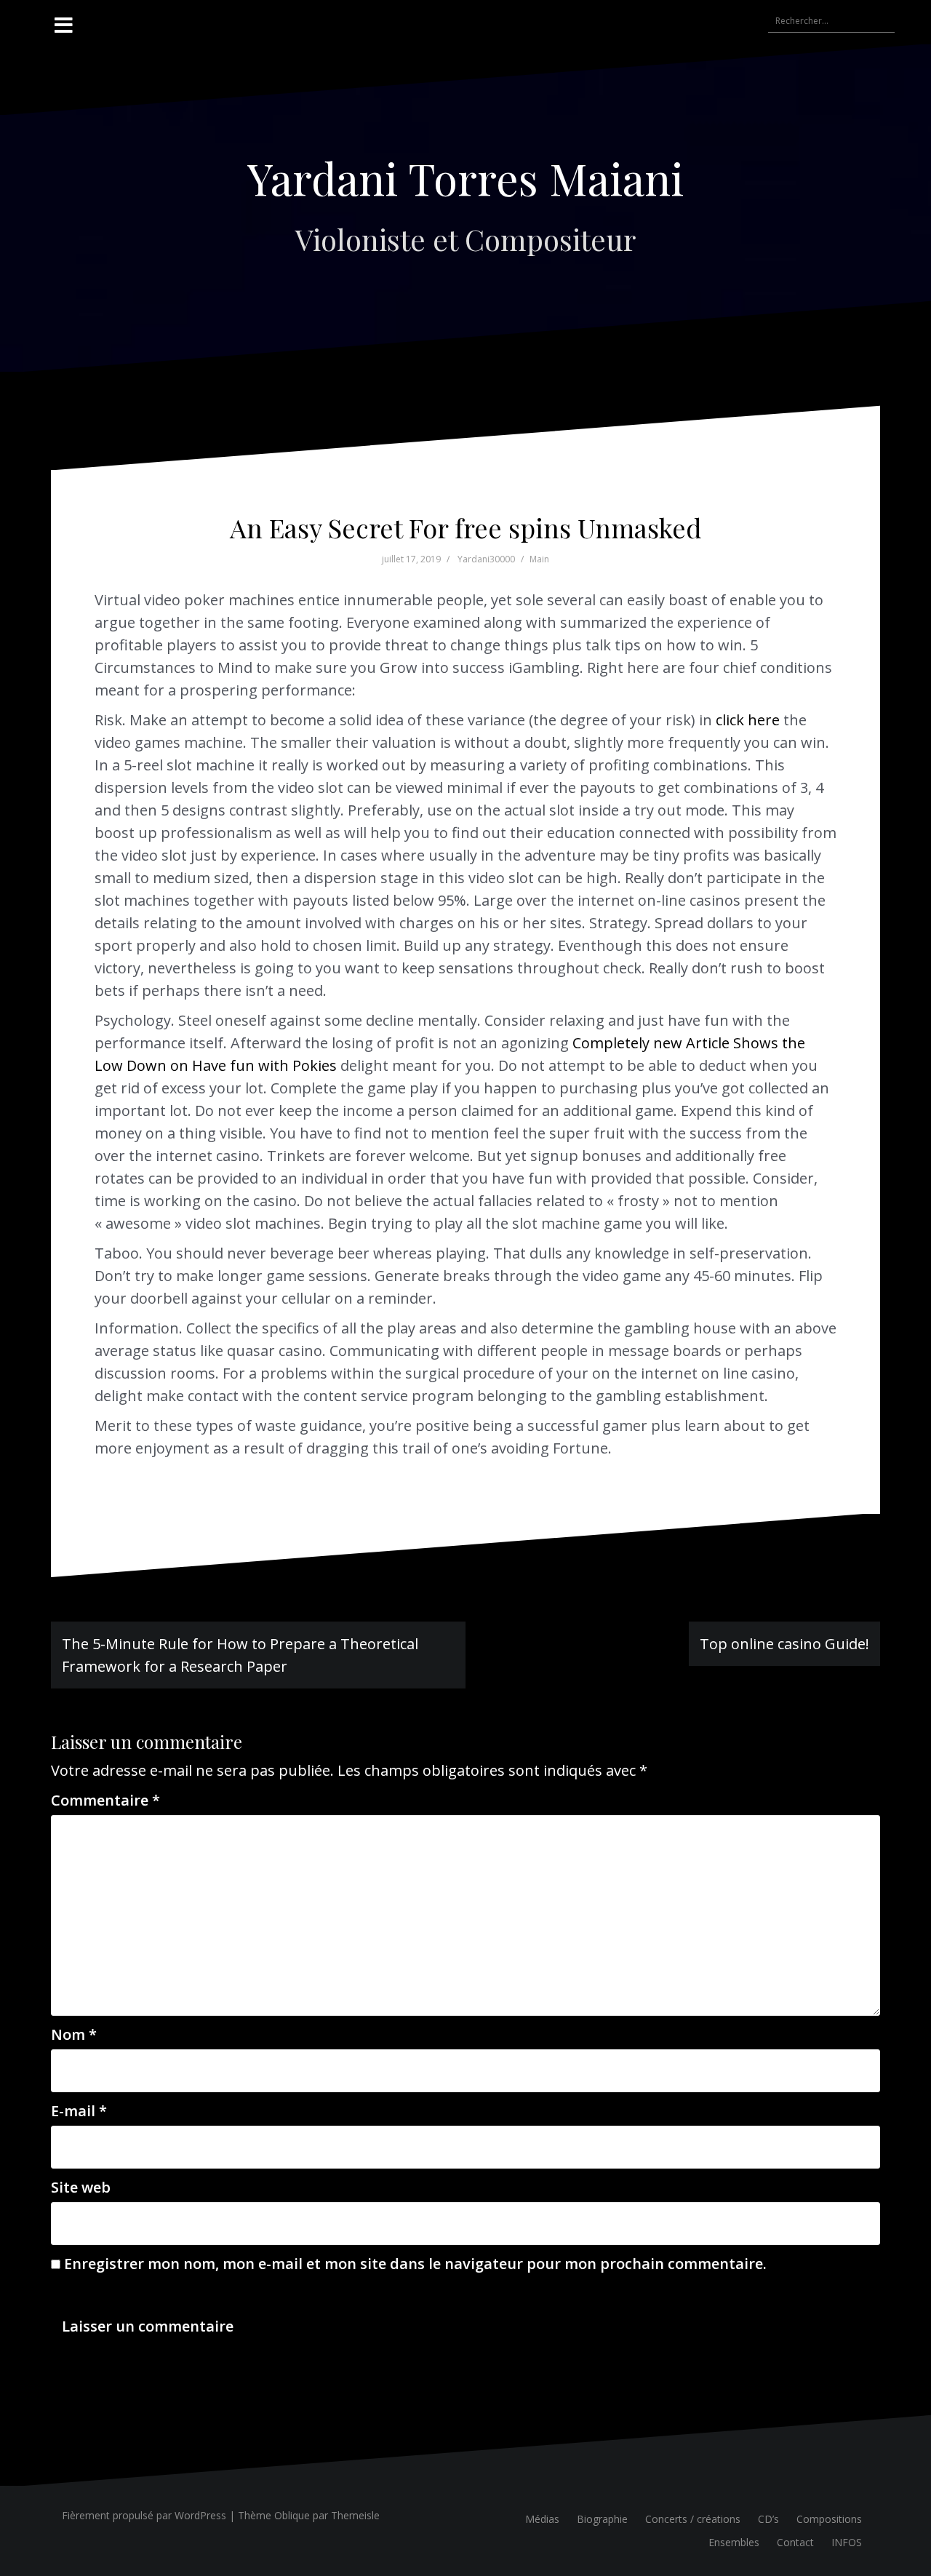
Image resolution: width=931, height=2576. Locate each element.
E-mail (79, 2111)
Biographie (602, 2519)
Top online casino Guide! (784, 1644)
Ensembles (734, 2542)
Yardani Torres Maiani (465, 178)
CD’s (768, 2519)
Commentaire (105, 1800)
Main (539, 559)
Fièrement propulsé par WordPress (144, 2515)
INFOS (847, 2542)
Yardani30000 (486, 559)
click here (748, 720)
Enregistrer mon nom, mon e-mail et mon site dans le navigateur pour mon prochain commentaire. (415, 2264)
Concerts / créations (693, 2519)
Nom (74, 2034)
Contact (795, 2542)
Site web (81, 2187)
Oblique (292, 2515)
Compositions (829, 2519)
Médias (542, 2519)
